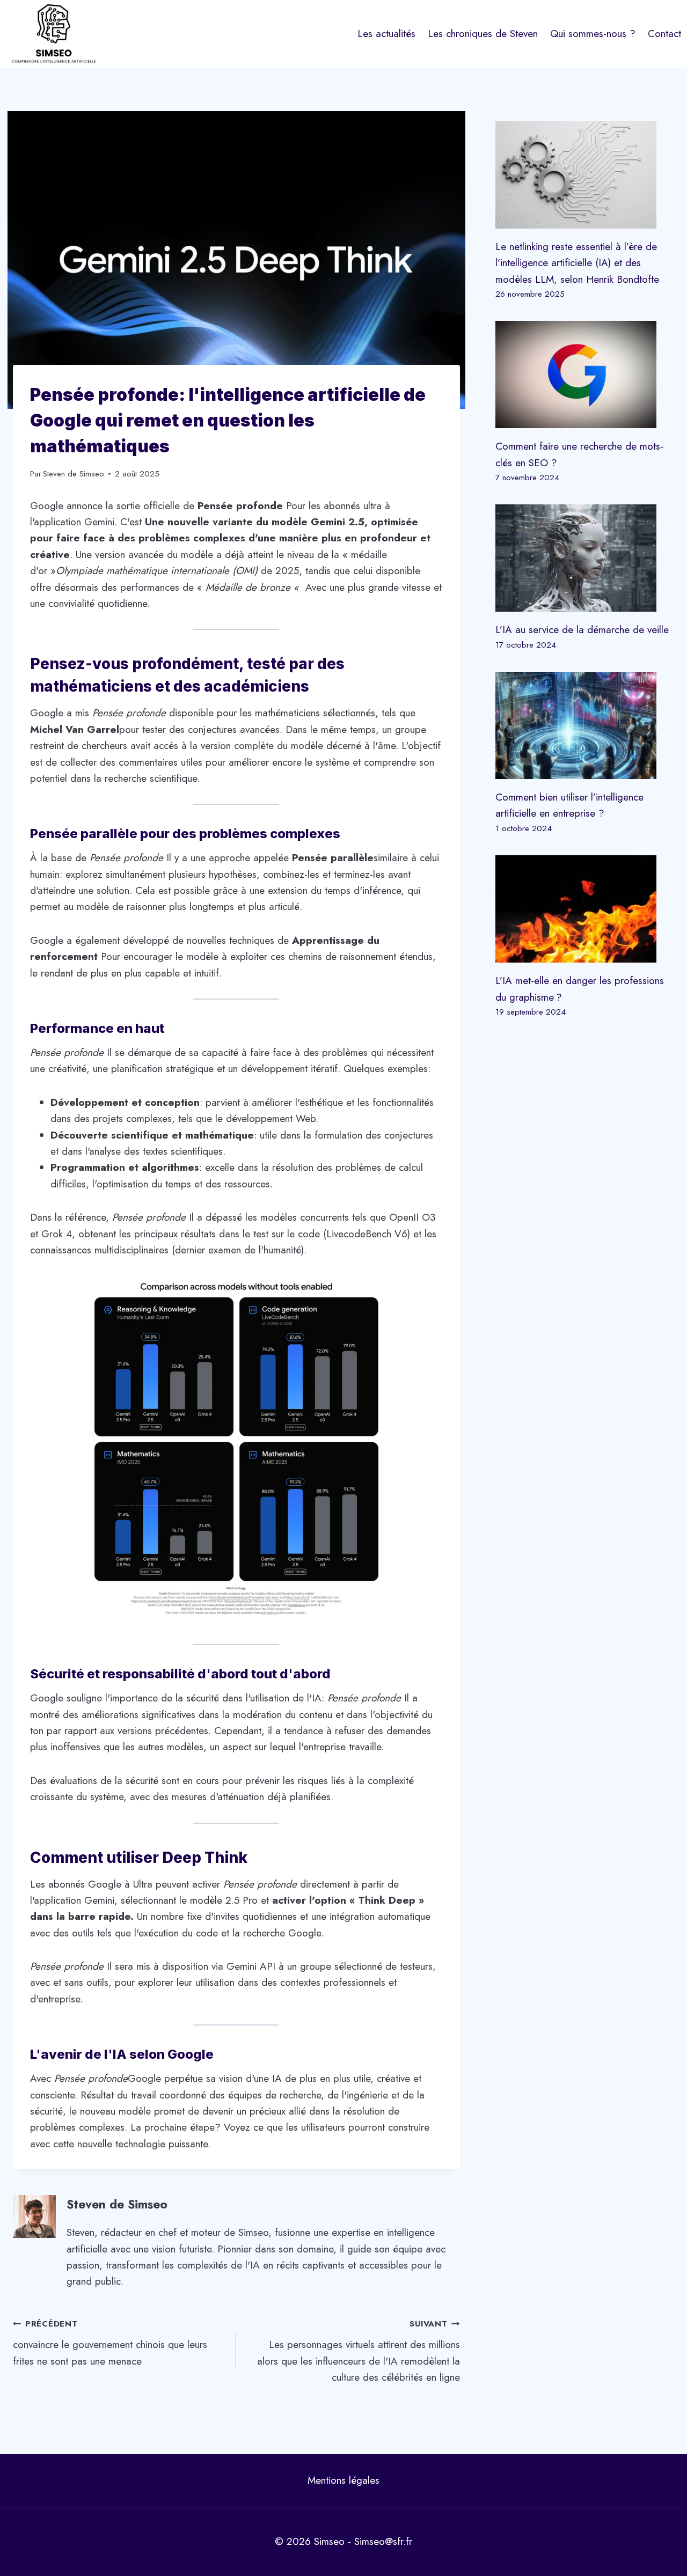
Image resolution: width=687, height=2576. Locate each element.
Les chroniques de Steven (483, 34)
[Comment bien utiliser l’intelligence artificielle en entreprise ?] (585, 725)
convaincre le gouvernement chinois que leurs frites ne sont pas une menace (110, 2343)
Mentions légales (343, 2480)
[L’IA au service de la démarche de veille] (585, 558)
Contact (664, 34)
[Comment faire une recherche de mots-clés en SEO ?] (585, 375)
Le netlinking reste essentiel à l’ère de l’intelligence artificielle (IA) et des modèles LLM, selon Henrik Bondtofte (577, 263)
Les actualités (386, 34)
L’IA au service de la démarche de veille (582, 630)
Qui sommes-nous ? (593, 34)
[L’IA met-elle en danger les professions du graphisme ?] (585, 909)
